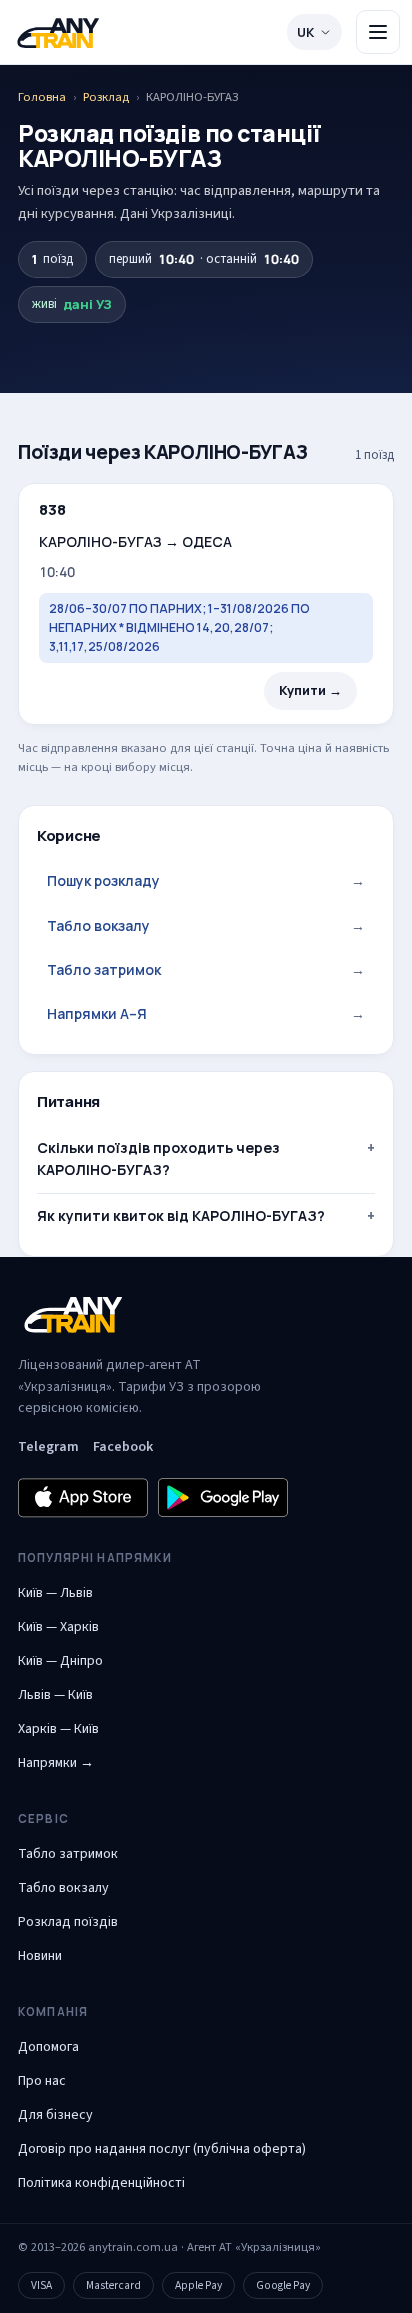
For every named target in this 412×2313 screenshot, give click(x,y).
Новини (40, 1956)
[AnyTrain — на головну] (58, 32)
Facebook (123, 1447)
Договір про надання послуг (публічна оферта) (162, 2149)
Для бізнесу (55, 2115)
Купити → (310, 690)
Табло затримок (206, 969)
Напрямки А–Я (206, 1013)
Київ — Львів (55, 1593)
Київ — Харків (58, 1627)
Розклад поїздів (68, 1922)
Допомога (48, 2047)
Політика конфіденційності (101, 2183)
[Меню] (378, 32)
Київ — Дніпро (60, 1661)
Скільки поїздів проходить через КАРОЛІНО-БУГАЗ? (158, 1158)
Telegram (48, 1447)
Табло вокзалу (206, 925)
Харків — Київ (58, 1729)
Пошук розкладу (206, 880)
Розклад (106, 97)
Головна (42, 97)
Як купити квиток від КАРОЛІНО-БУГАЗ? (181, 1215)
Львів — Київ (55, 1695)
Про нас (42, 2081)
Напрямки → (56, 1763)
